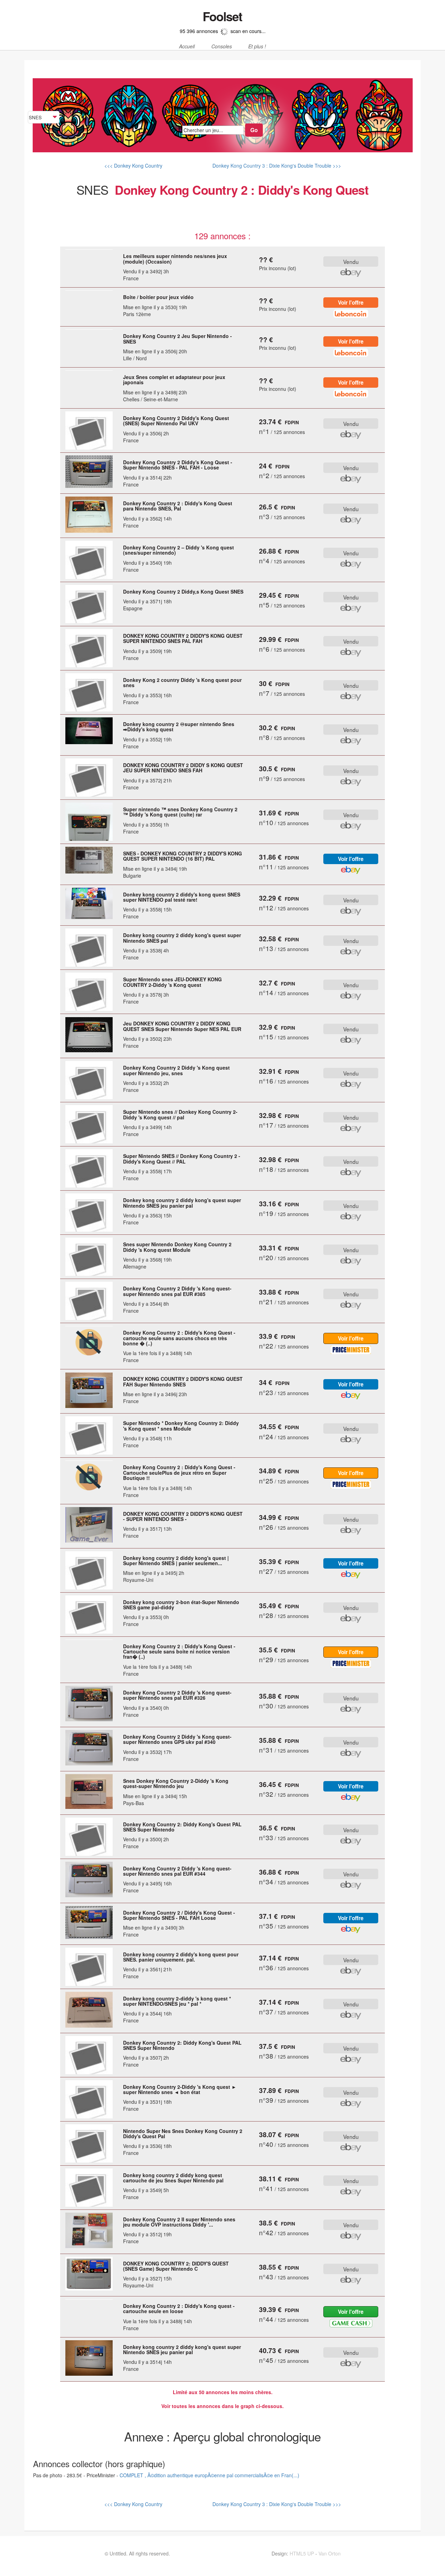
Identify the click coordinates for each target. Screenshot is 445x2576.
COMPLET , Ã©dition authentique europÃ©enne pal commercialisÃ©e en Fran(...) (209, 2475)
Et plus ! (257, 47)
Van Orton (330, 2553)
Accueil (187, 47)
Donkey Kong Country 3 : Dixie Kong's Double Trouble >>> (276, 166)
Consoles (222, 47)
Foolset (222, 16)
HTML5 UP (302, 2553)
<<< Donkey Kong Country (133, 166)
